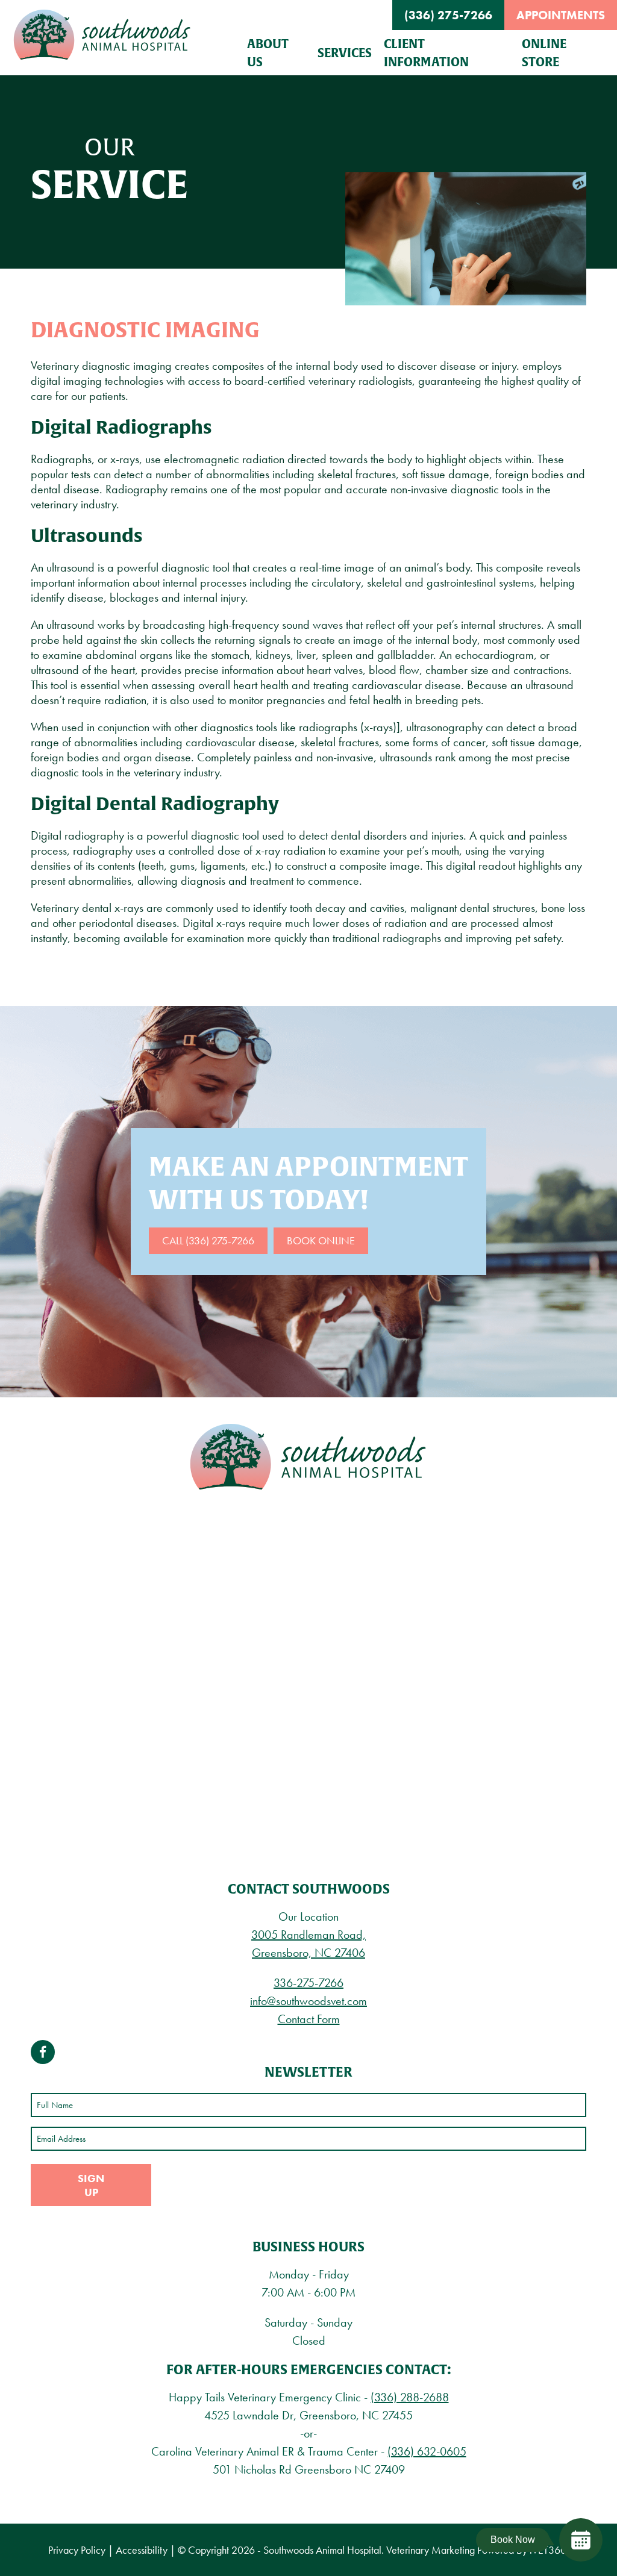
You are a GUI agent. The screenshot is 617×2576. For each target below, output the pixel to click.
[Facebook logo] (43, 2052)
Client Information (426, 53)
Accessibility (142, 2550)
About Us (268, 53)
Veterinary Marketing (431, 2550)
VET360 (548, 2550)
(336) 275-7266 (448, 15)
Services (345, 53)
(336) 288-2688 (410, 2397)
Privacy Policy (77, 2550)
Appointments (561, 15)
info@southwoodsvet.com (308, 2001)
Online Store (544, 53)
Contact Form (309, 2019)
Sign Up (91, 2185)
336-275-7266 (308, 1983)
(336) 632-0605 (427, 2451)
